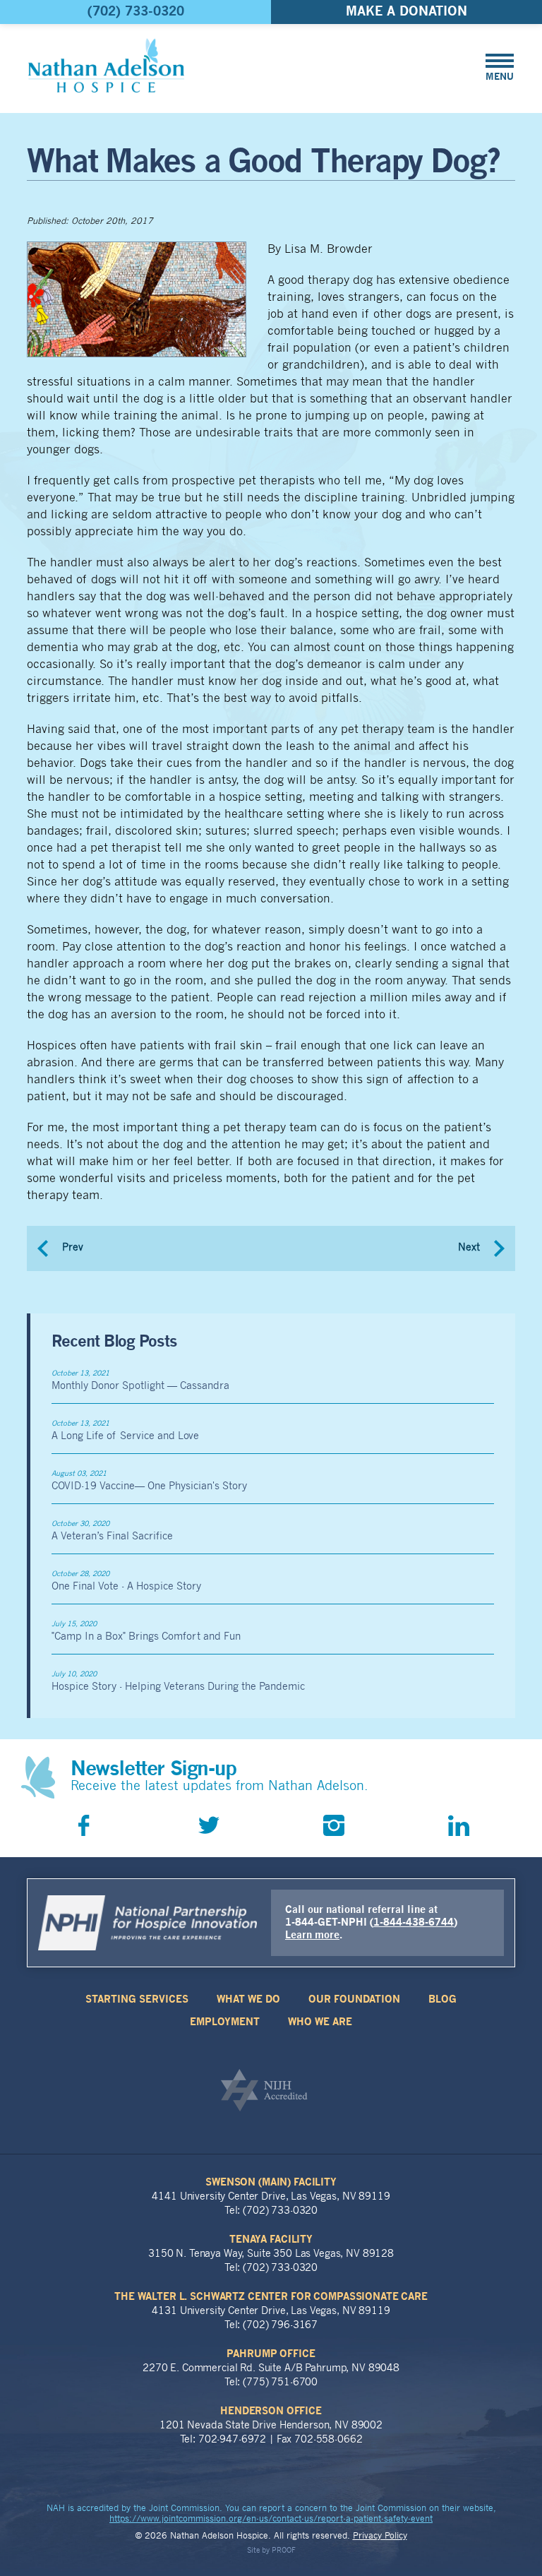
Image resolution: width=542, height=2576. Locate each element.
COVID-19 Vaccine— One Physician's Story (149, 1487)
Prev (73, 1248)
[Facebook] (84, 1825)
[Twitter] (209, 1825)
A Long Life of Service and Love (125, 1437)
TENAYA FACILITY (271, 2240)
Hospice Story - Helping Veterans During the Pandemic (178, 1687)
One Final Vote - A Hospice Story (126, 1587)
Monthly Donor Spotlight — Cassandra (140, 1387)
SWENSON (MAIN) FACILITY (271, 2183)
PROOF (284, 2551)
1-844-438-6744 (414, 1923)
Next (469, 1248)
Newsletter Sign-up (153, 1770)
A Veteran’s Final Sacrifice (112, 1537)
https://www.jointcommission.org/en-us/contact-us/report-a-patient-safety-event (271, 2520)
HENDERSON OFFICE (271, 2411)
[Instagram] (334, 1825)
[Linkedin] (459, 1825)
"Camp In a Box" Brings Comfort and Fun (146, 1637)
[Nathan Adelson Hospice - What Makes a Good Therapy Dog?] (106, 65)
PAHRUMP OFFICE (271, 2354)
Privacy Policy (380, 2536)
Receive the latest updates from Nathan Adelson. (219, 1787)
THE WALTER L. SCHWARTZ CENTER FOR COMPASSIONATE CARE (271, 2297)
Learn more (312, 1936)
